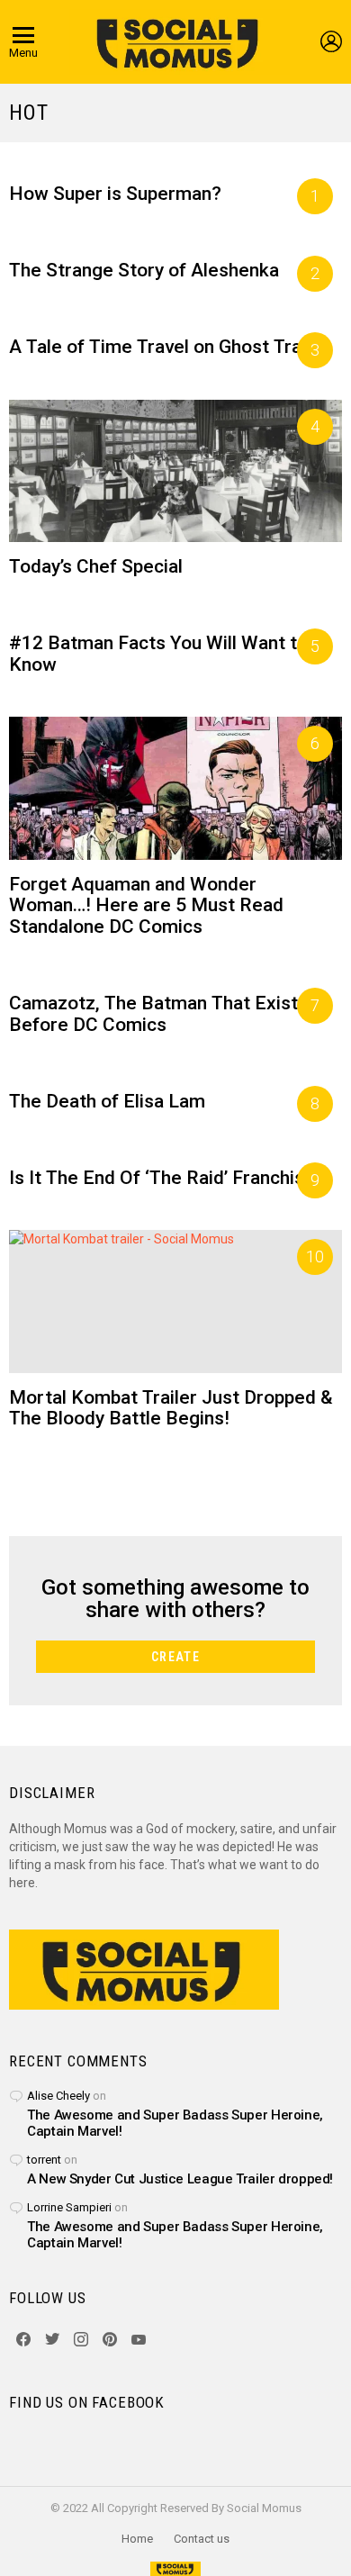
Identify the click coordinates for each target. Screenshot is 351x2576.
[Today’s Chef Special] (175, 471)
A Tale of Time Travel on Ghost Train (162, 347)
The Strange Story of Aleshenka (144, 270)
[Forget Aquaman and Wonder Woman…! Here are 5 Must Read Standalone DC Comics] (175, 788)
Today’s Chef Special (96, 566)
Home (137, 2539)
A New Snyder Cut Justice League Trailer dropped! (180, 2179)
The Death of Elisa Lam (107, 1101)
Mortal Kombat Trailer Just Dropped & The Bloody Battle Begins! (171, 1408)
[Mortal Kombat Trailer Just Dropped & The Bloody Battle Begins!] (175, 1302)
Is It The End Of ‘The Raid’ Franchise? (167, 1178)
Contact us (202, 2539)
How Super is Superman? (115, 194)
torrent (44, 2160)
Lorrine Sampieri (69, 2207)
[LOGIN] (331, 41)
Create (175, 1657)
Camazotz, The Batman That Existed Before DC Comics (164, 1014)
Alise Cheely (58, 2096)
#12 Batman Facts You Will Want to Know (158, 654)
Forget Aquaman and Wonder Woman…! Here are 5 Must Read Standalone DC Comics (146, 905)
